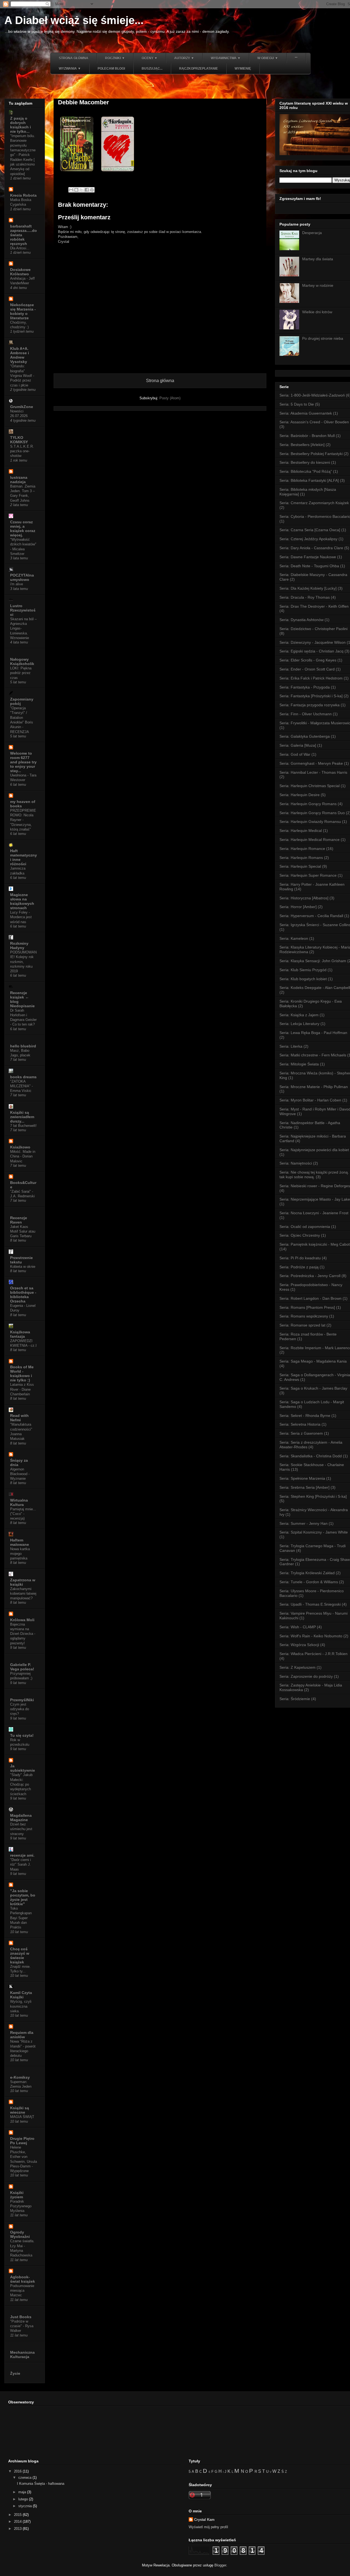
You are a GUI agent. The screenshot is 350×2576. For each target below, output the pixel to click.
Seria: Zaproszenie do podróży (306, 1676)
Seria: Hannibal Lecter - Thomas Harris (313, 772)
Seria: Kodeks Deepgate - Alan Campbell (315, 988)
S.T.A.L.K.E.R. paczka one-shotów (22, 451)
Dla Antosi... (20, 248)
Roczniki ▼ (115, 58)
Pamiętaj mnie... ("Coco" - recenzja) (23, 1514)
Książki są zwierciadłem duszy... (22, 1117)
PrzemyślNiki (22, 1700)
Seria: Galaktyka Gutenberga (305, 736)
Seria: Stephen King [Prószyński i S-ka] (313, 1496)
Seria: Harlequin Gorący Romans (308, 804)
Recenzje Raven (19, 1220)
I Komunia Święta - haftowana (41, 2484)
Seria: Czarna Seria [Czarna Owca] (310, 530)
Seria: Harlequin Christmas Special (310, 786)
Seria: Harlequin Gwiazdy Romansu (310, 822)
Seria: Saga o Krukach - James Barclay (313, 1388)
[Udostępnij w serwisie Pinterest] (92, 190)
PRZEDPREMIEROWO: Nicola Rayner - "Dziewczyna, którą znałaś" (23, 820)
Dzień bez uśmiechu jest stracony (21, 1829)
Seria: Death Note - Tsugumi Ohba (309, 566)
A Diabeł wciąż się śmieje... (74, 20)
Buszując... (152, 69)
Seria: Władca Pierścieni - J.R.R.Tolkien (313, 1654)
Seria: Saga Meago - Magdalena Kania (313, 1361)
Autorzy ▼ (184, 58)
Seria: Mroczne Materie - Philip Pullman (314, 1087)
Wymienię (243, 69)
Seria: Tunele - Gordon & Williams (309, 1582)
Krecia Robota (23, 195)
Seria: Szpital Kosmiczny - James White (314, 1532)
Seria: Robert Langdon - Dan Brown (310, 1298)
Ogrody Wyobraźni (20, 2234)
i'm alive (17, 584)
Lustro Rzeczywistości (23, 610)
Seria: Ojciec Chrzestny (300, 1235)
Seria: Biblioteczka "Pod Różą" (306, 471)
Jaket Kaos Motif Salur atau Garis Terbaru (23, 1231)
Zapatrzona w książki (23, 1582)
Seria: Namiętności (296, 1163)
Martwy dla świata (318, 259)
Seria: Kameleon (294, 938)
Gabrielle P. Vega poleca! (22, 1667)
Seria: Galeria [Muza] (298, 745)
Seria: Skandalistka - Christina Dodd (311, 1456)
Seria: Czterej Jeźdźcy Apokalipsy (308, 539)
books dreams (23, 1077)
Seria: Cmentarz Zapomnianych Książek (314, 503)
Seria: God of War (295, 754)
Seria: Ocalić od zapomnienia (305, 1227)
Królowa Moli (22, 1620)
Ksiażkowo (20, 1147)
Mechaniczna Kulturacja (22, 2355)
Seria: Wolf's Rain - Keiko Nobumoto (311, 1636)
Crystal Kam (204, 2520)
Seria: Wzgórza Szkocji (299, 1645)
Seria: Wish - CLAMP (298, 1627)
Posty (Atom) (170, 398)
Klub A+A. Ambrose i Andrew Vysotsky (20, 355)
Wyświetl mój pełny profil (208, 2527)
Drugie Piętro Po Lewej (22, 2141)
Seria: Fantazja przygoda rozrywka (310, 705)
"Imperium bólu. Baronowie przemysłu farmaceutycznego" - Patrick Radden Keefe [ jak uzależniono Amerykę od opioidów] (23, 155)
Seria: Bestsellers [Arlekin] (302, 445)
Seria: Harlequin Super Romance (308, 875)
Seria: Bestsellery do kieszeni (305, 462)
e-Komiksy (20, 2077)
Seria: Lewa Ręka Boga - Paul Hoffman (313, 1033)
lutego (24, 2499)
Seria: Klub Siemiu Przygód (303, 970)
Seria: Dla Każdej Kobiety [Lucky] (308, 588)
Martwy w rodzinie (318, 285)
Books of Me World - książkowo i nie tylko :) (22, 1373)
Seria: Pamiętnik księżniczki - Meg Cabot (315, 1244)
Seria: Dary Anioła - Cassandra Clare (311, 548)
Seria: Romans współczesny (304, 1316)
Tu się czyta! (22, 1735)
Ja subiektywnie (23, 1768)
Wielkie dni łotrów (317, 312)
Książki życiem (17, 2195)
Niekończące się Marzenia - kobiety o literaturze (23, 311)
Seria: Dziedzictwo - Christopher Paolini (313, 629)
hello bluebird (23, 1046)
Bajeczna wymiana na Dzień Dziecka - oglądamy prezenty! (23, 1634)
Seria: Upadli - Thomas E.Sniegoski (310, 1604)
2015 (18, 2515)
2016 (18, 2471)
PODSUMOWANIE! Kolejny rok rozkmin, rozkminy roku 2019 (23, 962)
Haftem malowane (20, 1542)
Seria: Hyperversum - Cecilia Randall (311, 916)
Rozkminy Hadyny (19, 946)
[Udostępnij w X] (81, 190)
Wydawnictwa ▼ (226, 58)
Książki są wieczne (20, 2110)
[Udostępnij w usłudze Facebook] (87, 190)
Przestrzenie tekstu (21, 1260)
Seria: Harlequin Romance (302, 849)
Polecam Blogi (111, 69)
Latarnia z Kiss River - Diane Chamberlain (22, 1389)
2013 (18, 2529)
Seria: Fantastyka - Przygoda (305, 687)
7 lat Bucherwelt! (23, 1126)
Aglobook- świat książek (23, 2279)
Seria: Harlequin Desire (300, 795)
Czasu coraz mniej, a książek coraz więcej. (23, 528)
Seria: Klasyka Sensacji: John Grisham (313, 961)
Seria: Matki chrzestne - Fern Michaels (313, 1055)
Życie (15, 2373)
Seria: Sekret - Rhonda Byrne (305, 1416)
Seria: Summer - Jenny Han (304, 1523)
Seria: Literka (291, 1046)
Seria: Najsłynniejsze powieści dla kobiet (314, 1150)
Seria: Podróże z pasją (299, 1267)
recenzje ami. (22, 1855)
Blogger (220, 2565)
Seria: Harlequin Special (300, 866)
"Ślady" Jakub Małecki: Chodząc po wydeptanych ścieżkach (21, 1784)
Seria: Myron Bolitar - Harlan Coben (310, 1100)
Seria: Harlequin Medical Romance (310, 840)
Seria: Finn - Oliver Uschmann (306, 714)
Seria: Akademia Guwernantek (306, 413)
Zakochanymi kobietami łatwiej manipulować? (23, 1594)
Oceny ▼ (150, 58)
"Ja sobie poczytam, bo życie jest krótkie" (23, 1897)
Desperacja (312, 233)
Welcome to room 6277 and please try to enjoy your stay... (23, 762)
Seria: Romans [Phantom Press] (307, 1307)
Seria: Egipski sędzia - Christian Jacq (311, 651)
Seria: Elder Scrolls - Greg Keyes (308, 660)
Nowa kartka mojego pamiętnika (20, 1554)
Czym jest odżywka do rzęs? (20, 1709)
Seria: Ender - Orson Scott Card (307, 669)
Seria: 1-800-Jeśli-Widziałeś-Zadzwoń (312, 395)
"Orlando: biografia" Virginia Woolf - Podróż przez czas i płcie (22, 376)
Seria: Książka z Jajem (299, 1015)
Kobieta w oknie (23, 1267)
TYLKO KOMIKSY (19, 440)
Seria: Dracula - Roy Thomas (305, 597)
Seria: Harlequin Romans (301, 858)
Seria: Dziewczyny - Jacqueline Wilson (313, 642)
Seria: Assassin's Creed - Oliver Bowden (314, 422)
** (296, 58)
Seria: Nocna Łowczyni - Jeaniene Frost (314, 1213)
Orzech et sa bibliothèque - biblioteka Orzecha (23, 1295)
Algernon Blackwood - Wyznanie (20, 1474)
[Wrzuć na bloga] (76, 190)
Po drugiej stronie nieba (323, 338)
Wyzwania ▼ (70, 69)
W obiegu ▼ (268, 58)
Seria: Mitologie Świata (299, 1064)
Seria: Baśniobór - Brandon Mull (307, 436)
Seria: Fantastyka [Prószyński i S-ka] (311, 696)
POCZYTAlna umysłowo (22, 577)
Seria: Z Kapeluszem (297, 1667)
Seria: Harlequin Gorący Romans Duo (312, 813)
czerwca (25, 2478)
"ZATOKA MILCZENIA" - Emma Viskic (21, 1086)
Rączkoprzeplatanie (199, 69)
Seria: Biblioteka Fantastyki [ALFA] (309, 480)
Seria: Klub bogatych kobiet (303, 979)
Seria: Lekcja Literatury (299, 1024)
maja (23, 2492)
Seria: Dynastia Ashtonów (301, 620)
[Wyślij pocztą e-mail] (71, 190)
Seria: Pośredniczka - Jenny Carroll (310, 1276)
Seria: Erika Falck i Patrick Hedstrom (311, 678)
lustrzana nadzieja (19, 480)
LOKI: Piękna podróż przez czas (21, 673)
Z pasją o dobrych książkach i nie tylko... (21, 125)
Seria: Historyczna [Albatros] (304, 898)
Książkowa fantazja (20, 1334)
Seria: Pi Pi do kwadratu (300, 1258)
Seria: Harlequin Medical (301, 831)
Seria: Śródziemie (295, 1699)
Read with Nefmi (19, 1418)
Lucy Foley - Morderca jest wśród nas (21, 917)
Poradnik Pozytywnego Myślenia (21, 2206)
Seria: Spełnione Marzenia (302, 1478)
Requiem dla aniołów (22, 2035)
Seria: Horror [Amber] (298, 907)
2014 (18, 2522)
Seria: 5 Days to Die (297, 404)
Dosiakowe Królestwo (20, 272)
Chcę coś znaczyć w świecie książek (20, 1955)
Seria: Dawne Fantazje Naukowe (308, 557)
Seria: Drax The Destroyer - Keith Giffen (314, 606)
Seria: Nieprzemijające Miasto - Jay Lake (315, 1199)
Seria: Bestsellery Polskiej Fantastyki (311, 454)
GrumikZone (22, 407)
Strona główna (74, 58)
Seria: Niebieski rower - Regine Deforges (315, 1186)
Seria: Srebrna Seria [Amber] (304, 1487)
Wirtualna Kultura (19, 1502)
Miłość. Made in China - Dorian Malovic (23, 1156)
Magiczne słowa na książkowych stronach (22, 901)
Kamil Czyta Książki (21, 1995)
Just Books (21, 2317)
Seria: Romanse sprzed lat (302, 1325)
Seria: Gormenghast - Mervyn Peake (311, 763)
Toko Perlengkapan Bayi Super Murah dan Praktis (21, 1918)
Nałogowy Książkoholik (22, 661)
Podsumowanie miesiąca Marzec (22, 2291)
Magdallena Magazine (21, 1818)
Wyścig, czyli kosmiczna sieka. (21, 2006)
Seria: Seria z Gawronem (301, 1433)
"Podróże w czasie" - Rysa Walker (22, 2326)
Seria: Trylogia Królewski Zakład (307, 1573)
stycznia (26, 2506)
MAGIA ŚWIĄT (22, 2117)
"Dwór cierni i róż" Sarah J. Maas (21, 1865)
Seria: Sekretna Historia (300, 1424)
